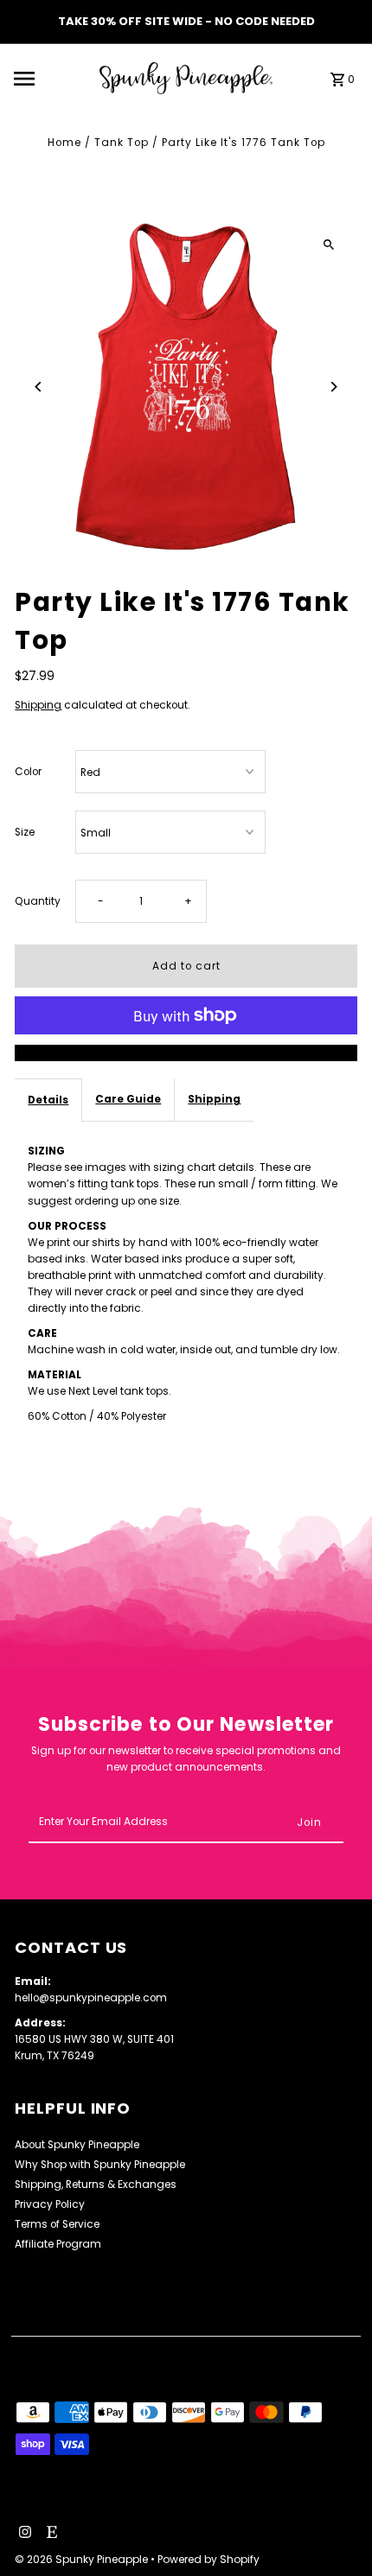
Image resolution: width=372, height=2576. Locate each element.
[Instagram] (23, 2534)
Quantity (38, 901)
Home (64, 143)
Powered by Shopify (208, 2559)
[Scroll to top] (335, 2531)
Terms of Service (57, 2224)
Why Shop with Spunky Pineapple (100, 2165)
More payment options (186, 1053)
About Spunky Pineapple (77, 2145)
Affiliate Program (58, 2244)
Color (28, 772)
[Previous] (38, 387)
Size (25, 832)
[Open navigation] (51, 79)
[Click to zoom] (329, 244)
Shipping (38, 705)
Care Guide (128, 1099)
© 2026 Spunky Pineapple (83, 2559)
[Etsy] (50, 2534)
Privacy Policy (50, 2204)
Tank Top (122, 143)
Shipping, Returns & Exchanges (96, 2185)
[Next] (334, 387)
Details (48, 1100)
